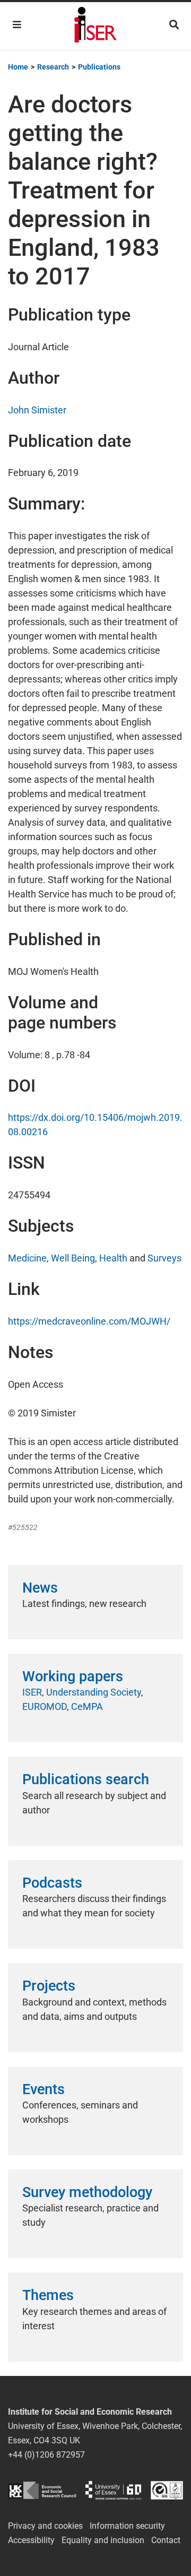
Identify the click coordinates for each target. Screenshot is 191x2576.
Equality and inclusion (103, 2540)
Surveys (164, 1258)
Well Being (73, 1258)
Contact (166, 2540)
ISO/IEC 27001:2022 (167, 2490)
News (40, 1588)
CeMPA (87, 1706)
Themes (48, 2295)
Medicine (27, 1258)
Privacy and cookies (45, 2526)
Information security (127, 2526)
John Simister (37, 410)
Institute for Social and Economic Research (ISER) (95, 26)
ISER (32, 1692)
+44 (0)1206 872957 (46, 2455)
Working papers (73, 1676)
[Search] (174, 25)
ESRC (42, 2490)
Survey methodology (87, 2192)
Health (113, 1258)
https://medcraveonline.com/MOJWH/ (89, 1321)
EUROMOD (45, 1706)
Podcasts (52, 1883)
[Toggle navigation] (17, 25)
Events (44, 2089)
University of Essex (113, 2490)
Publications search (86, 1779)
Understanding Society (94, 1692)
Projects (49, 1986)
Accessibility (31, 2540)
